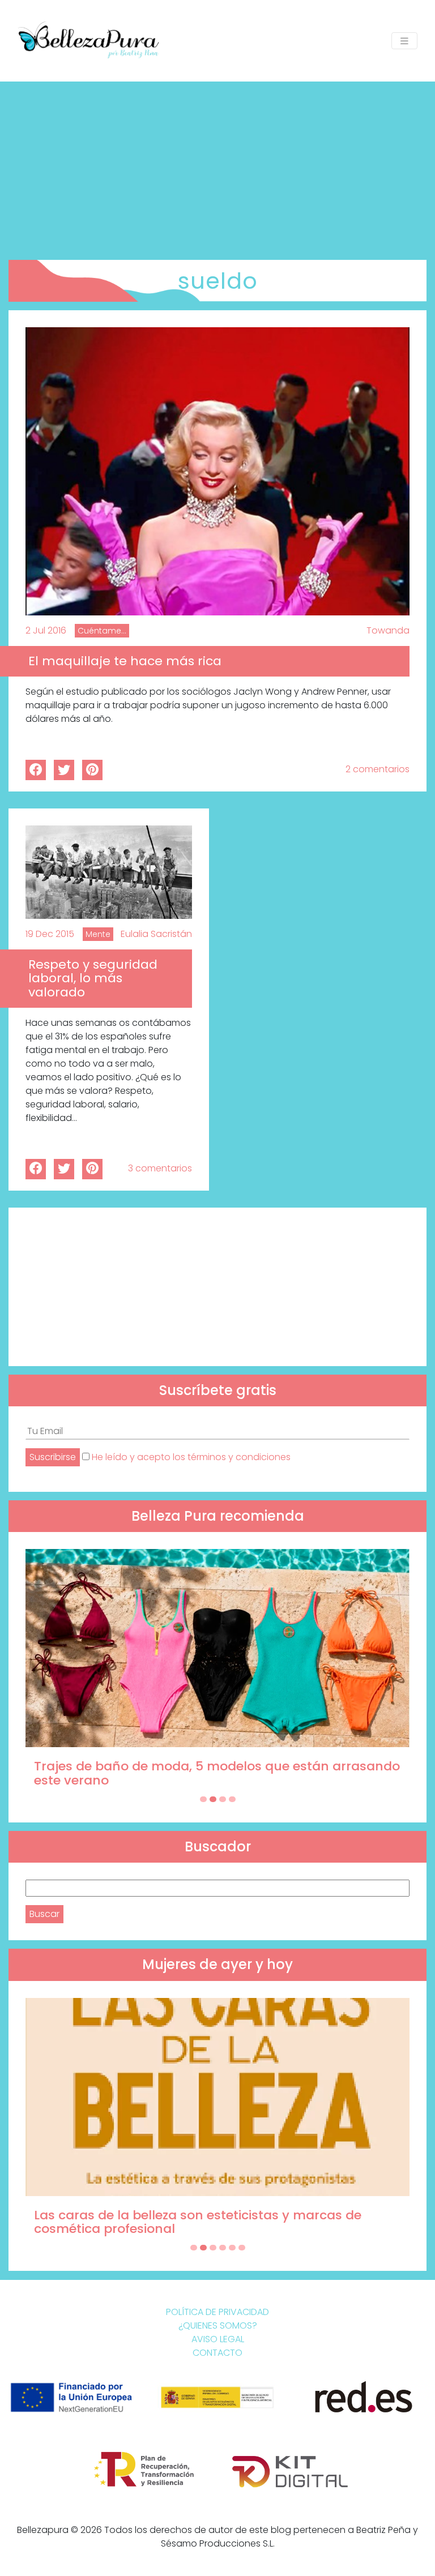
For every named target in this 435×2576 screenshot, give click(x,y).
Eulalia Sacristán (156, 934)
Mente (98, 934)
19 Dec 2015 (50, 934)
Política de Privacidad (217, 2312)
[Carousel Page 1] (203, 1799)
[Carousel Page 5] (232, 2248)
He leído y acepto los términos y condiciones (191, 1457)
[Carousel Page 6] (242, 2248)
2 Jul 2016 (46, 630)
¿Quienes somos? (218, 2325)
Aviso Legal (218, 2339)
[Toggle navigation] (404, 41)
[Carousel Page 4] (232, 1799)
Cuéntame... (102, 631)
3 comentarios (160, 1168)
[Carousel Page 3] (223, 1799)
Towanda (388, 630)
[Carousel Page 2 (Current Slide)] (213, 1799)
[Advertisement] (217, 166)
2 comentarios (378, 769)
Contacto (217, 2353)
